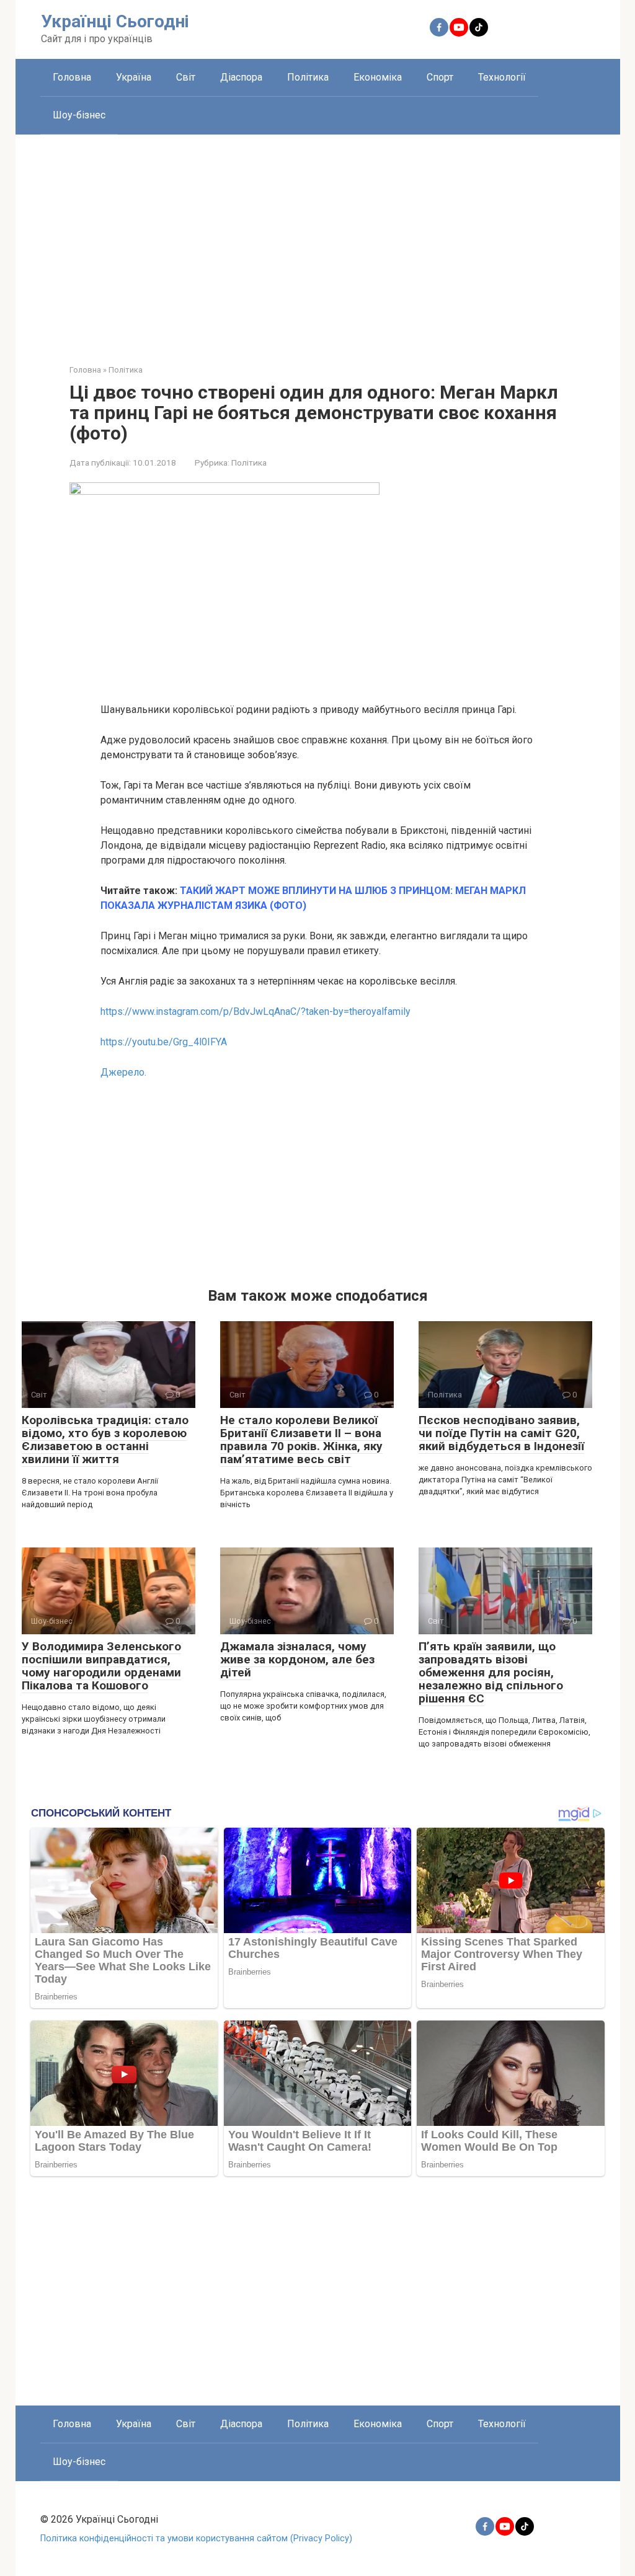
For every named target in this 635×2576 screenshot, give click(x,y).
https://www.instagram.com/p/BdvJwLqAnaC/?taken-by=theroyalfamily (255, 1011)
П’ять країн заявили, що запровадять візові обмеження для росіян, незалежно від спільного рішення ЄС (491, 1672)
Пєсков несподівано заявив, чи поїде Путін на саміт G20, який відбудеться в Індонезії (501, 1433)
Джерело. (123, 1072)
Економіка (378, 77)
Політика (308, 77)
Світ (186, 77)
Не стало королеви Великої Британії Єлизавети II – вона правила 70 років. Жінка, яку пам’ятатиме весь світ (301, 1440)
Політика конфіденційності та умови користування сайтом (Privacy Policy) (196, 2538)
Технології (502, 77)
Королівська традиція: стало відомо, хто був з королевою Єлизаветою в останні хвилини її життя (105, 1440)
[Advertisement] (318, 240)
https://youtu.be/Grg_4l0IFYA (164, 1042)
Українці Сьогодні (115, 21)
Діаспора (241, 77)
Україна (134, 77)
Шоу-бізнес (79, 115)
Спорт (440, 77)
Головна (72, 77)
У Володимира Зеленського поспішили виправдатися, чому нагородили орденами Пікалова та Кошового (101, 1666)
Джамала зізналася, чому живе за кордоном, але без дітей (297, 1659)
